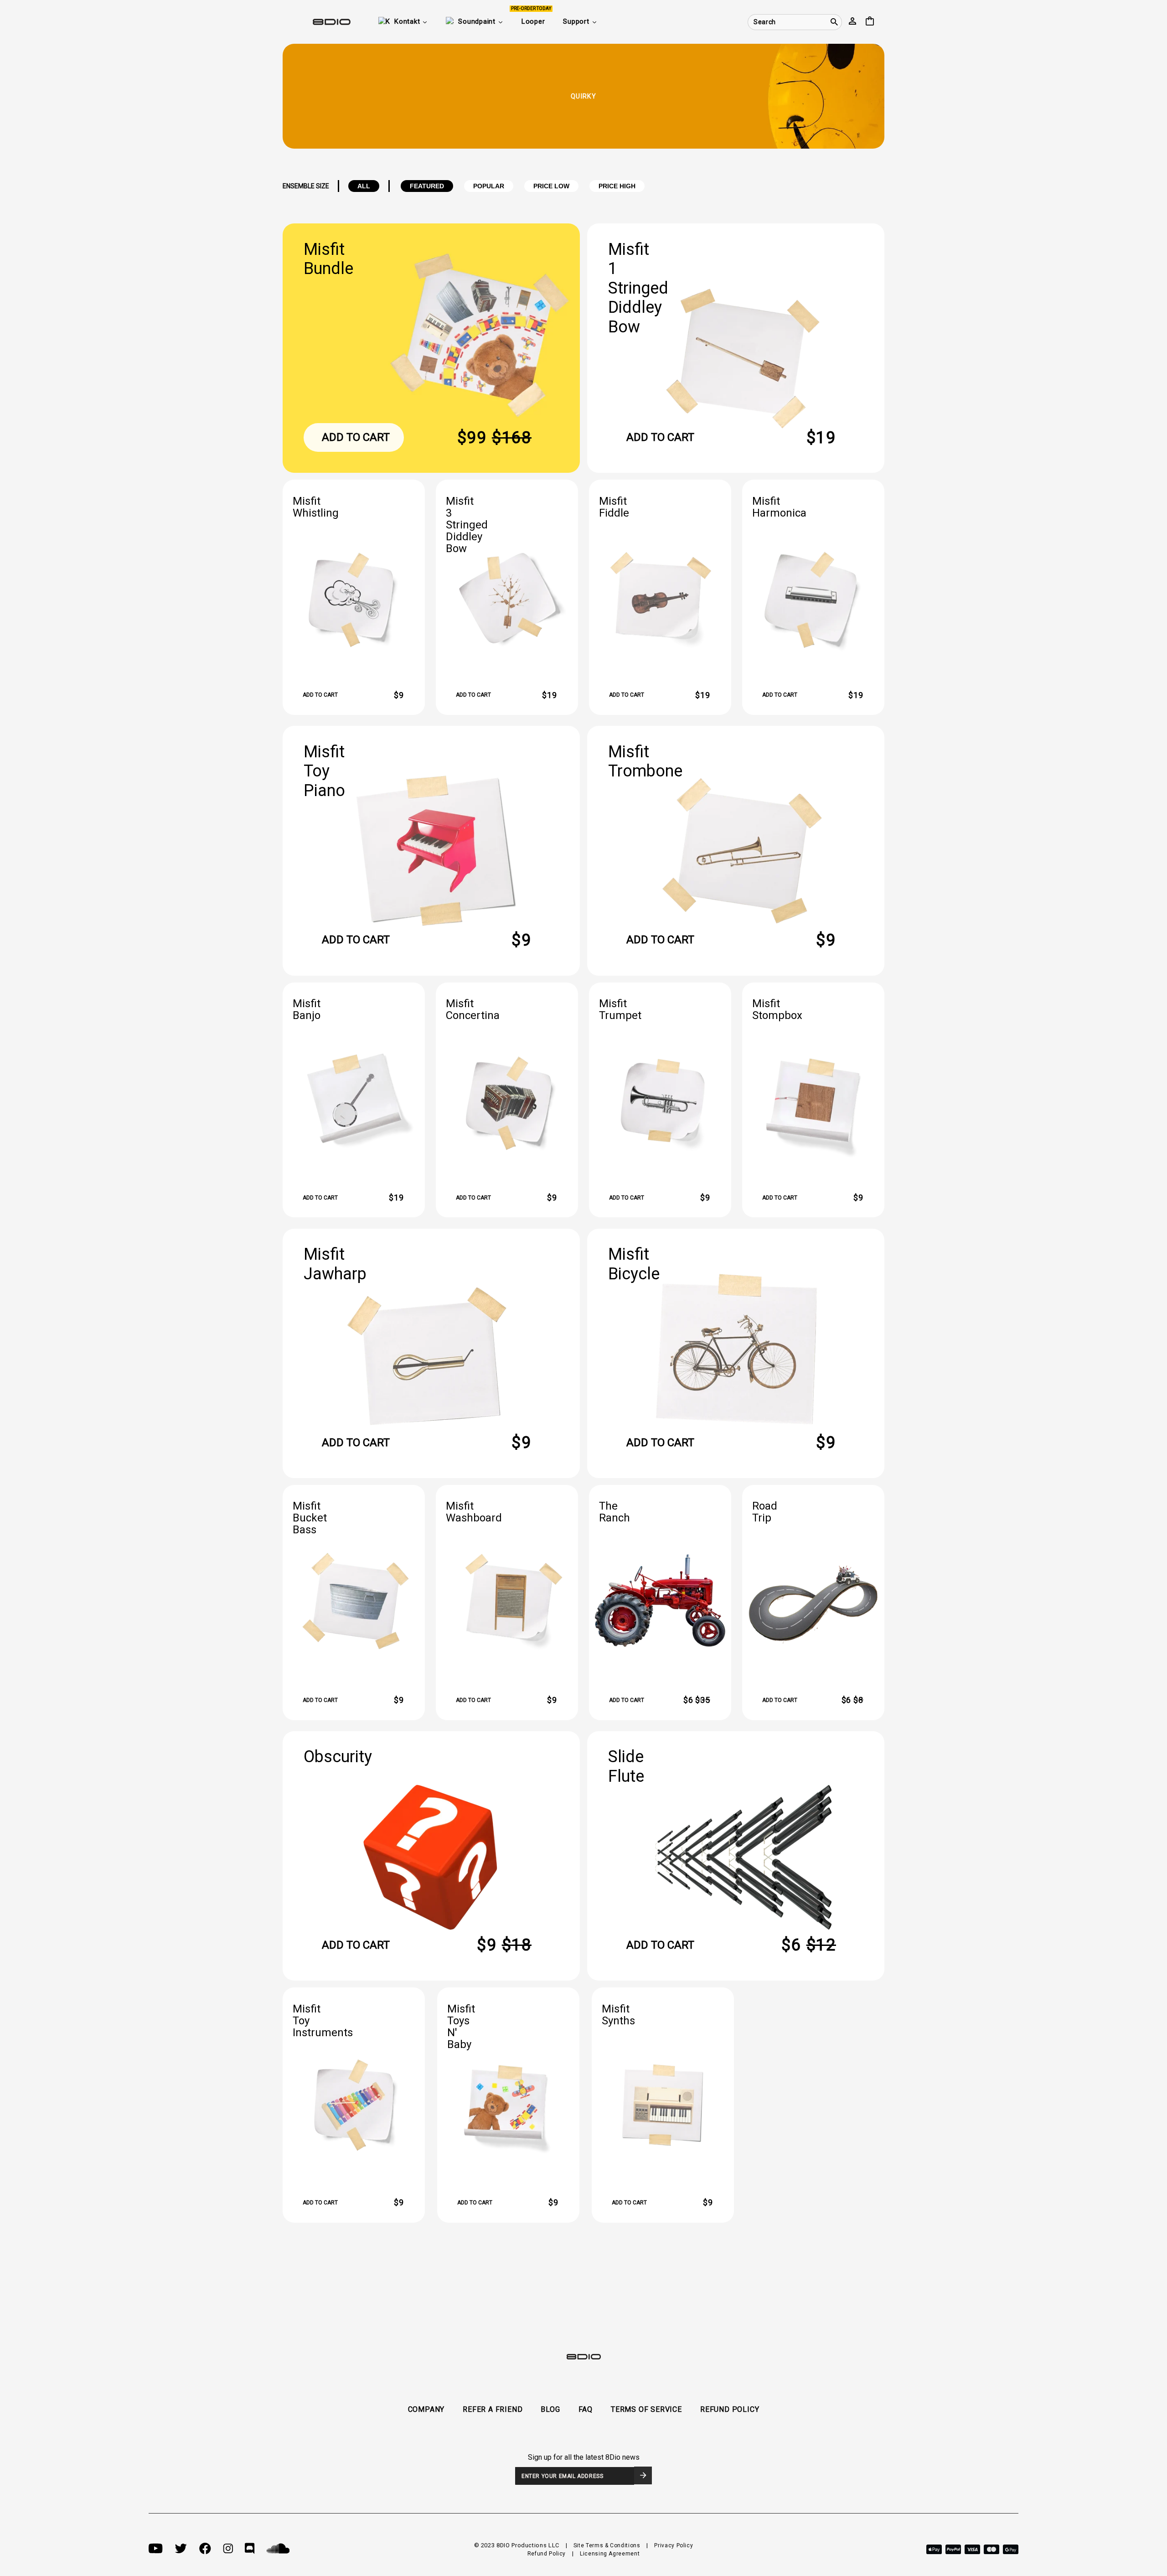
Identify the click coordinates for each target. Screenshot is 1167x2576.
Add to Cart (356, 437)
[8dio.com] (317, 22)
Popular (489, 186)
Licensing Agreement (610, 2554)
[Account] (852, 22)
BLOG (550, 2409)
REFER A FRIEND (493, 2409)
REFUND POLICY (730, 2409)
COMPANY (426, 2409)
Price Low (551, 186)
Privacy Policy (674, 2545)
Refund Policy (547, 2554)
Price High (617, 186)
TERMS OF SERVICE (646, 2409)
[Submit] (643, 2475)
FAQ (586, 2409)
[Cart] (870, 22)
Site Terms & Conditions (607, 2545)
